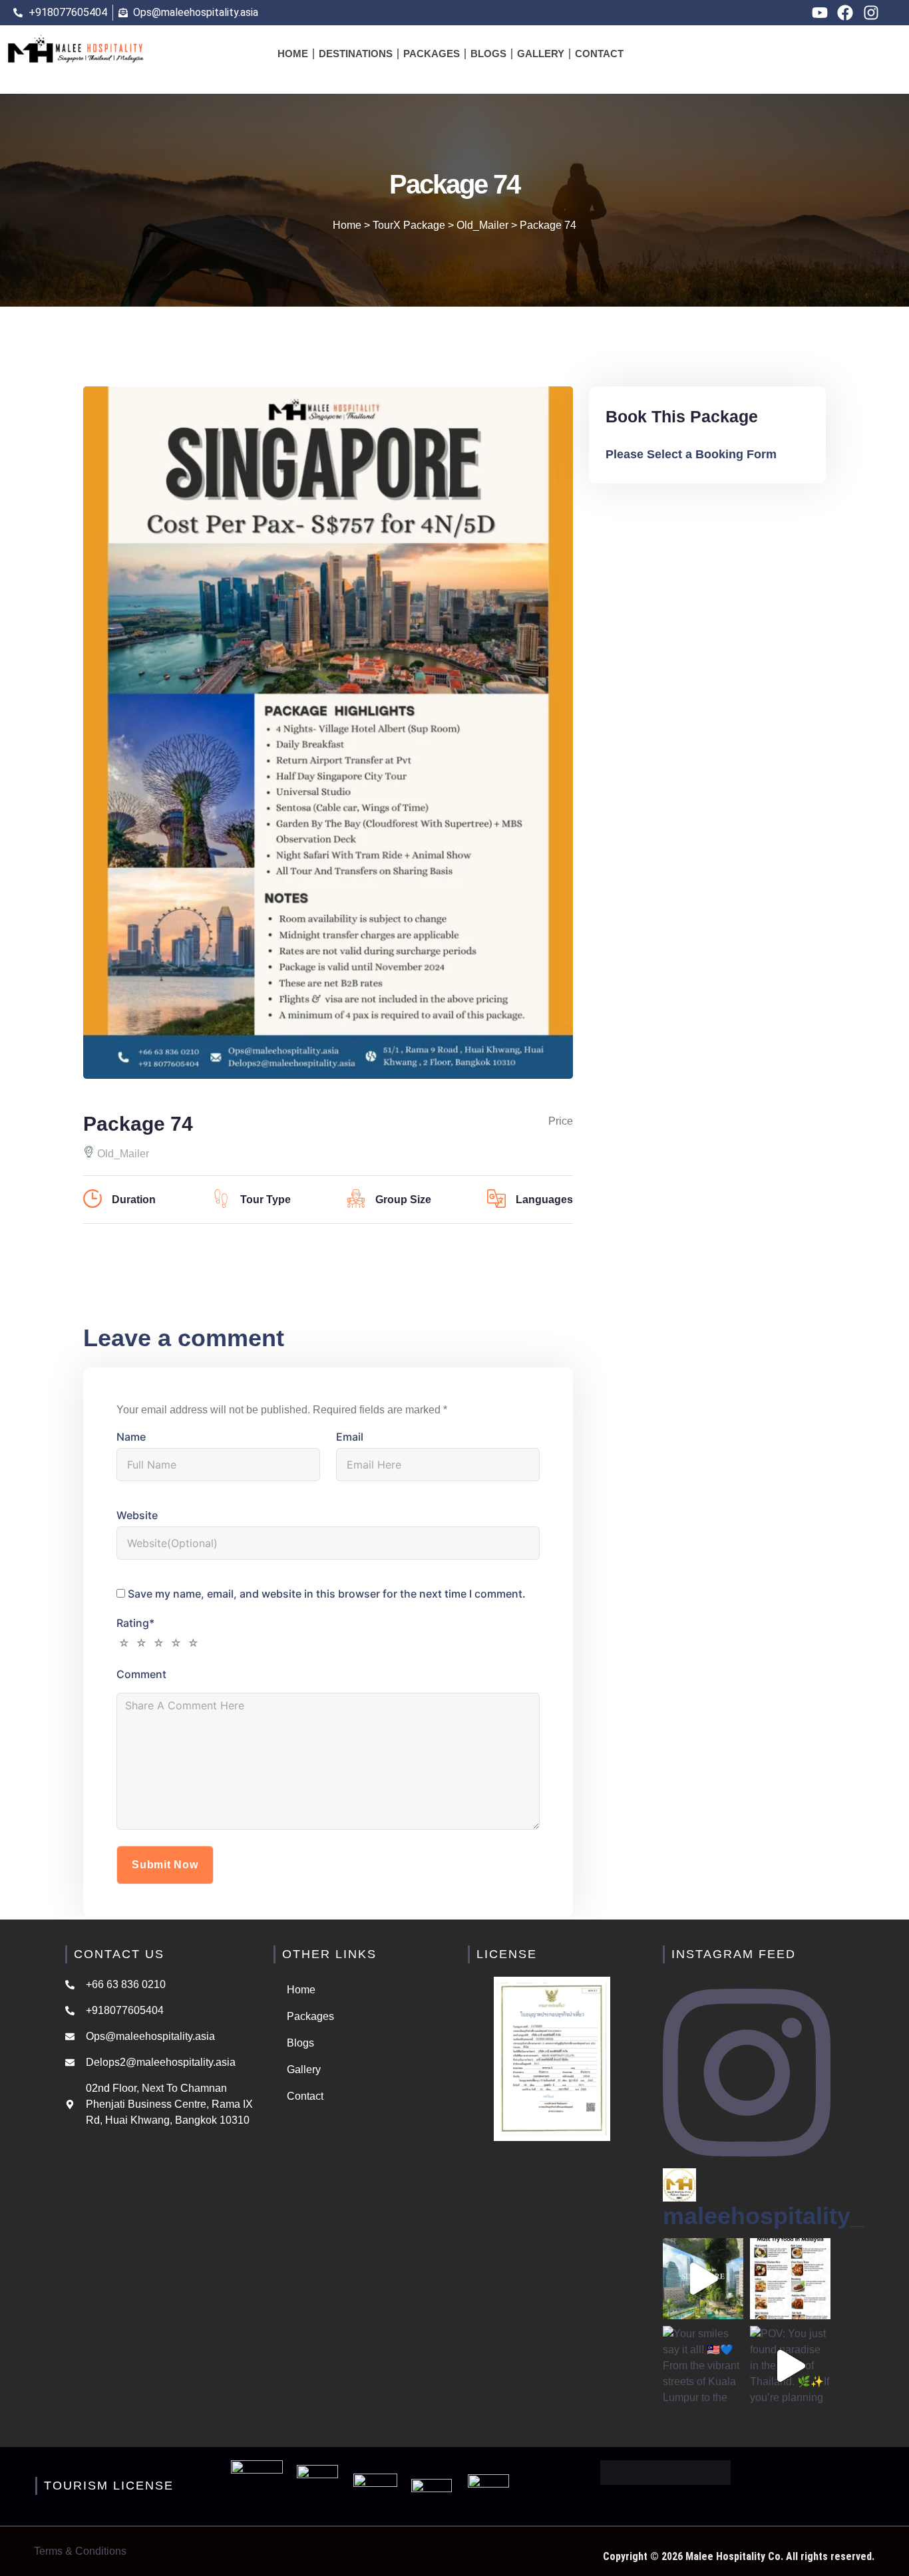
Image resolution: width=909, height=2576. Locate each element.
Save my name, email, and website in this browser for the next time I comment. (327, 1594)
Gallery (541, 54)
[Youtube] (820, 13)
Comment (141, 1674)
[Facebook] (845, 13)
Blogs (488, 54)
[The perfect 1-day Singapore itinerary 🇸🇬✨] (703, 2278)
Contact (599, 54)
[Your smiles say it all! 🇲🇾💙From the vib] (703, 2366)
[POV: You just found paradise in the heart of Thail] (790, 2366)
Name (131, 1437)
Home (293, 54)
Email (350, 1437)
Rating (135, 1623)
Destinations (356, 54)
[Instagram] (871, 13)
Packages (432, 54)
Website (137, 1515)
